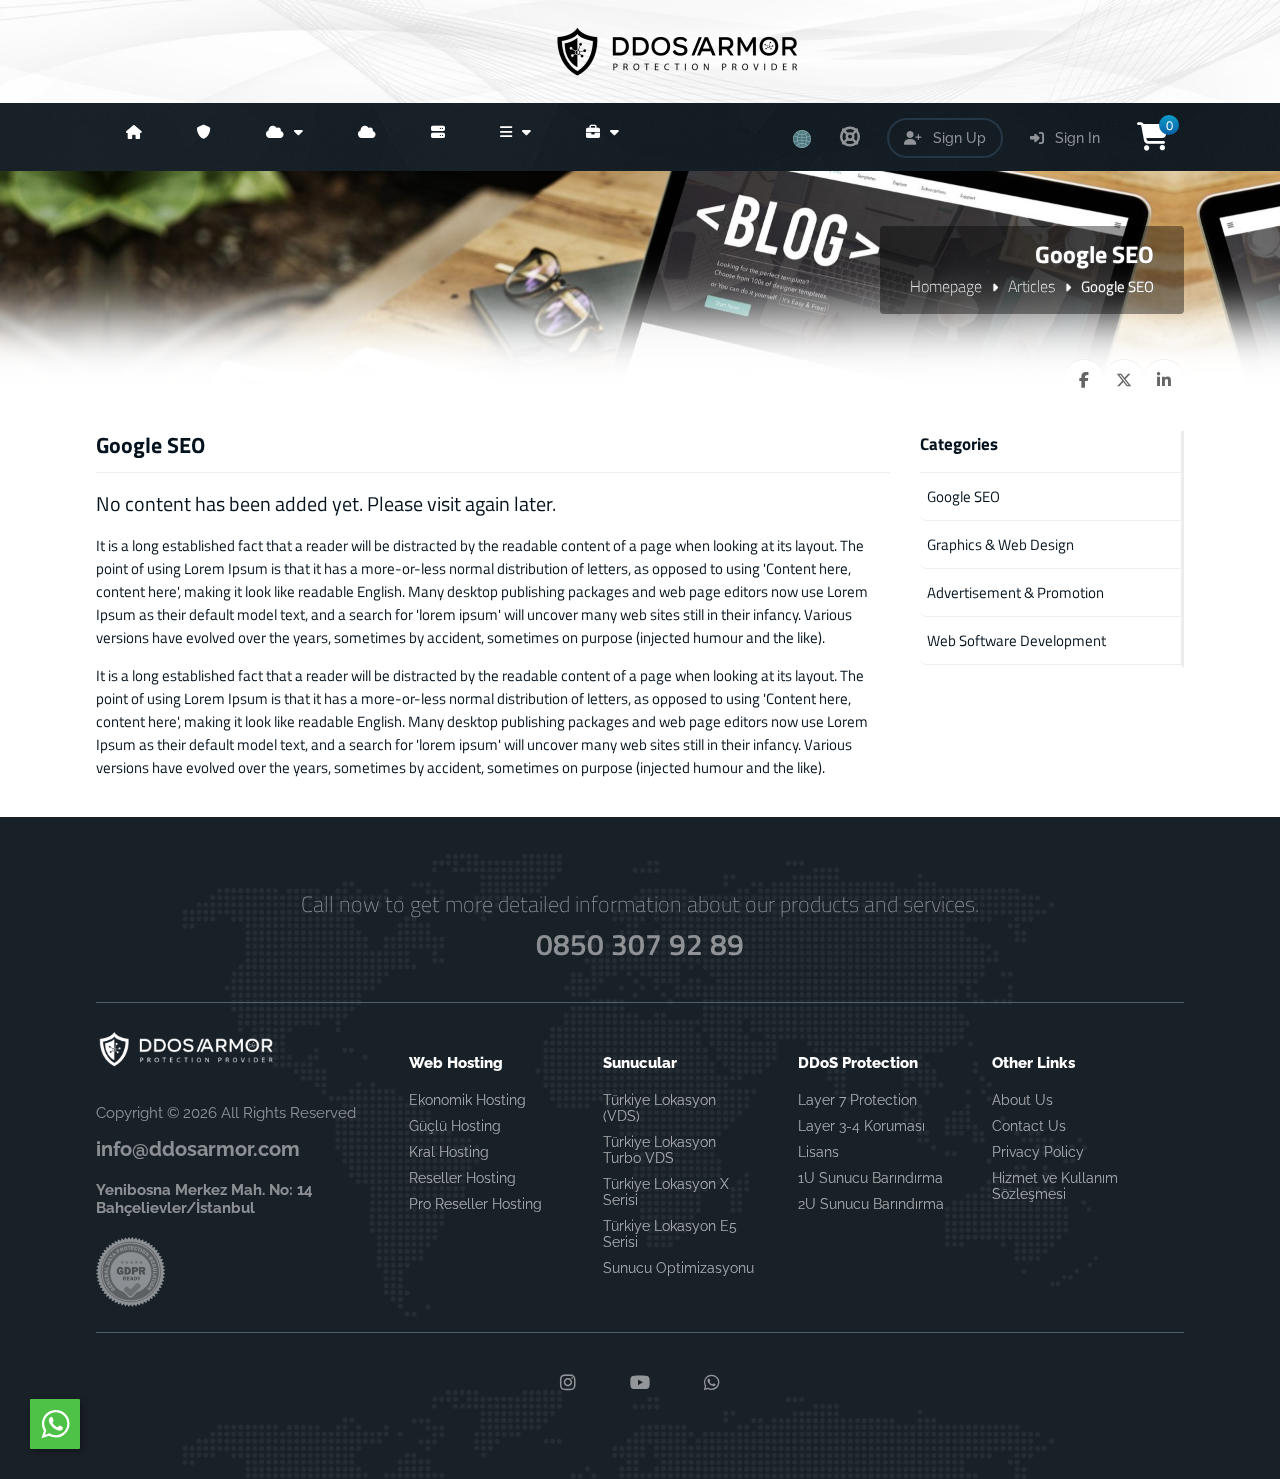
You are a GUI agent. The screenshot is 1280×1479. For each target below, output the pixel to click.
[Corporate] (600, 137)
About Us (1022, 1100)
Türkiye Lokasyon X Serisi (666, 1192)
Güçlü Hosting (455, 1126)
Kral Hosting (449, 1152)
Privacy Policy (1038, 1152)
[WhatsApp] (712, 1383)
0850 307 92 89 (640, 944)
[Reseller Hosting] (364, 137)
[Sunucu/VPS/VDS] (435, 137)
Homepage (946, 286)
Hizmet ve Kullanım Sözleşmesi (1055, 1186)
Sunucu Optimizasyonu (678, 1268)
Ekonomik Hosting (467, 1100)
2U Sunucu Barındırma (871, 1204)
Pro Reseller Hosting (475, 1204)
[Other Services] (513, 137)
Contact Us (1029, 1126)
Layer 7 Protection (857, 1100)
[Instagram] (568, 1383)
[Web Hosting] (282, 137)
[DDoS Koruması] (201, 137)
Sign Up (957, 138)
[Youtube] (640, 1383)
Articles (1031, 286)
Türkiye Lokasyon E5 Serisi (670, 1234)
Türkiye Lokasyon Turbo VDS (659, 1150)
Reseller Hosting (462, 1178)
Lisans (818, 1152)
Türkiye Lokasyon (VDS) (659, 1108)
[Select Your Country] (802, 133)
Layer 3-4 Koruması (861, 1126)
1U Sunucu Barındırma (870, 1178)
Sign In (1075, 138)
